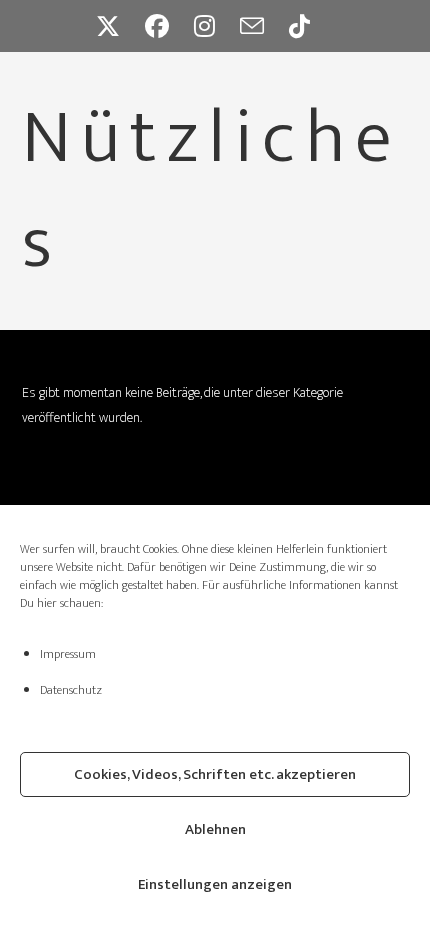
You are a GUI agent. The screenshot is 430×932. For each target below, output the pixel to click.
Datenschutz (71, 690)
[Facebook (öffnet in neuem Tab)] (169, 26)
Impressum (68, 654)
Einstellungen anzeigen (215, 884)
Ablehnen (215, 829)
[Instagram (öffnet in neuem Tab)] (217, 26)
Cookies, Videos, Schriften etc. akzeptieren (215, 774)
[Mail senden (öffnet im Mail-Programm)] (264, 26)
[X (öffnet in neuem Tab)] (120, 26)
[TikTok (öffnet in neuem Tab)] (312, 26)
